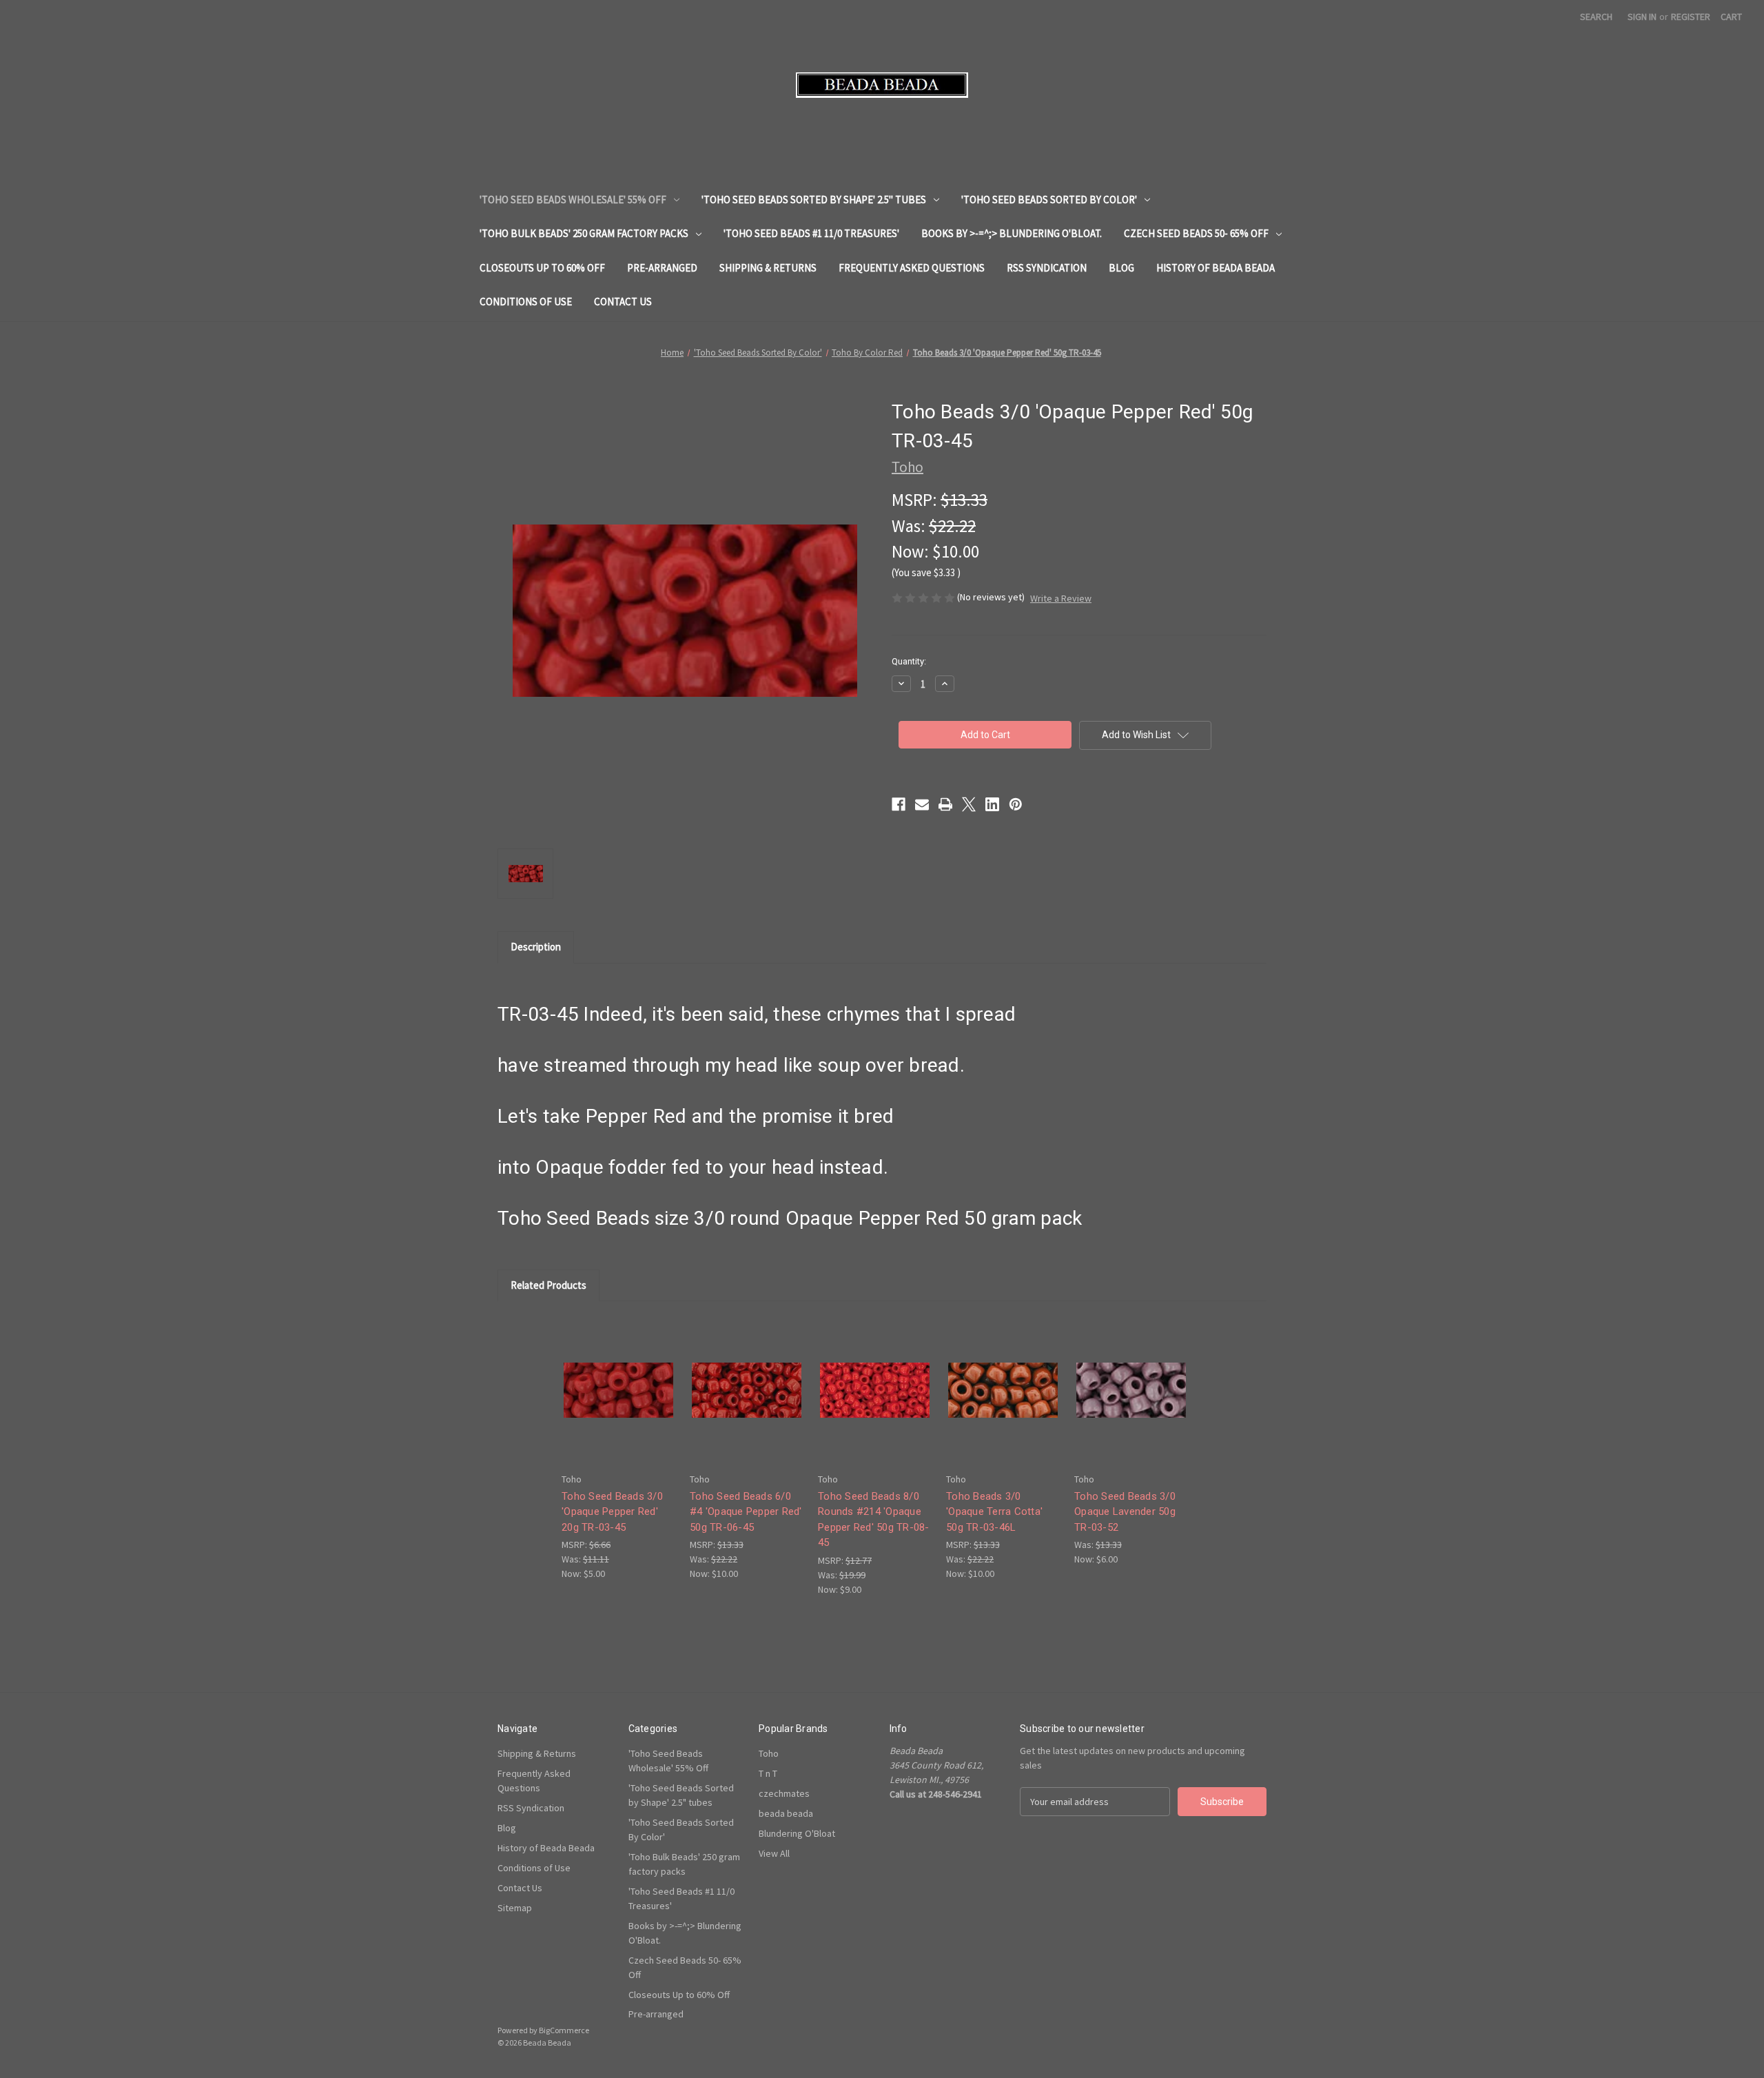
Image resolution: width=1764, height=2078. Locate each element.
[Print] (945, 804)
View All (774, 1853)
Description (536, 947)
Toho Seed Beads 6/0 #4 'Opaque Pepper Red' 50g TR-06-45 (746, 1512)
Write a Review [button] (1061, 598)
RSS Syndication (1047, 268)
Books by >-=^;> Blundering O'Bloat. (1012, 233)
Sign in (1642, 17)
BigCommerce (564, 2030)
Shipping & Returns (768, 268)
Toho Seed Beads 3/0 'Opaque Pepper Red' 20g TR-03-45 (612, 1512)
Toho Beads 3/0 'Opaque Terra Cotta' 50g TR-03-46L (994, 1512)
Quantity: (909, 661)
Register (1691, 17)
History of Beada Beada (1216, 268)
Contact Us (623, 302)
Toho (769, 1753)
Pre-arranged (662, 268)
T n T (768, 1773)
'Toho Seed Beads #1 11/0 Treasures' (811, 233)
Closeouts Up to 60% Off (542, 268)
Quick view (617, 1378)
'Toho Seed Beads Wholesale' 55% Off (573, 200)
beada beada (786, 1813)
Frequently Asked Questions (912, 268)
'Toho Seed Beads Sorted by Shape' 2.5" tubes (814, 200)
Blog (1121, 268)
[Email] (922, 804)
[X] (969, 804)
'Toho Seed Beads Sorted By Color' (1049, 200)
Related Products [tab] (548, 1285)
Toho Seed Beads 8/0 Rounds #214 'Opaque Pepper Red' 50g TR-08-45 (874, 1520)
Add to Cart (619, 1402)
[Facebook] (899, 804)
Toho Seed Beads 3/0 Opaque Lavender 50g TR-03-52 (1125, 1512)
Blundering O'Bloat (797, 1833)
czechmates (784, 1793)
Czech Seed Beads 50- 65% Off (1196, 233)
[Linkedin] (992, 804)
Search (1596, 17)
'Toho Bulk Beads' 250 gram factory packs (584, 233)
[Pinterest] (1016, 804)
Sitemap (515, 1908)
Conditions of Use (526, 302)
